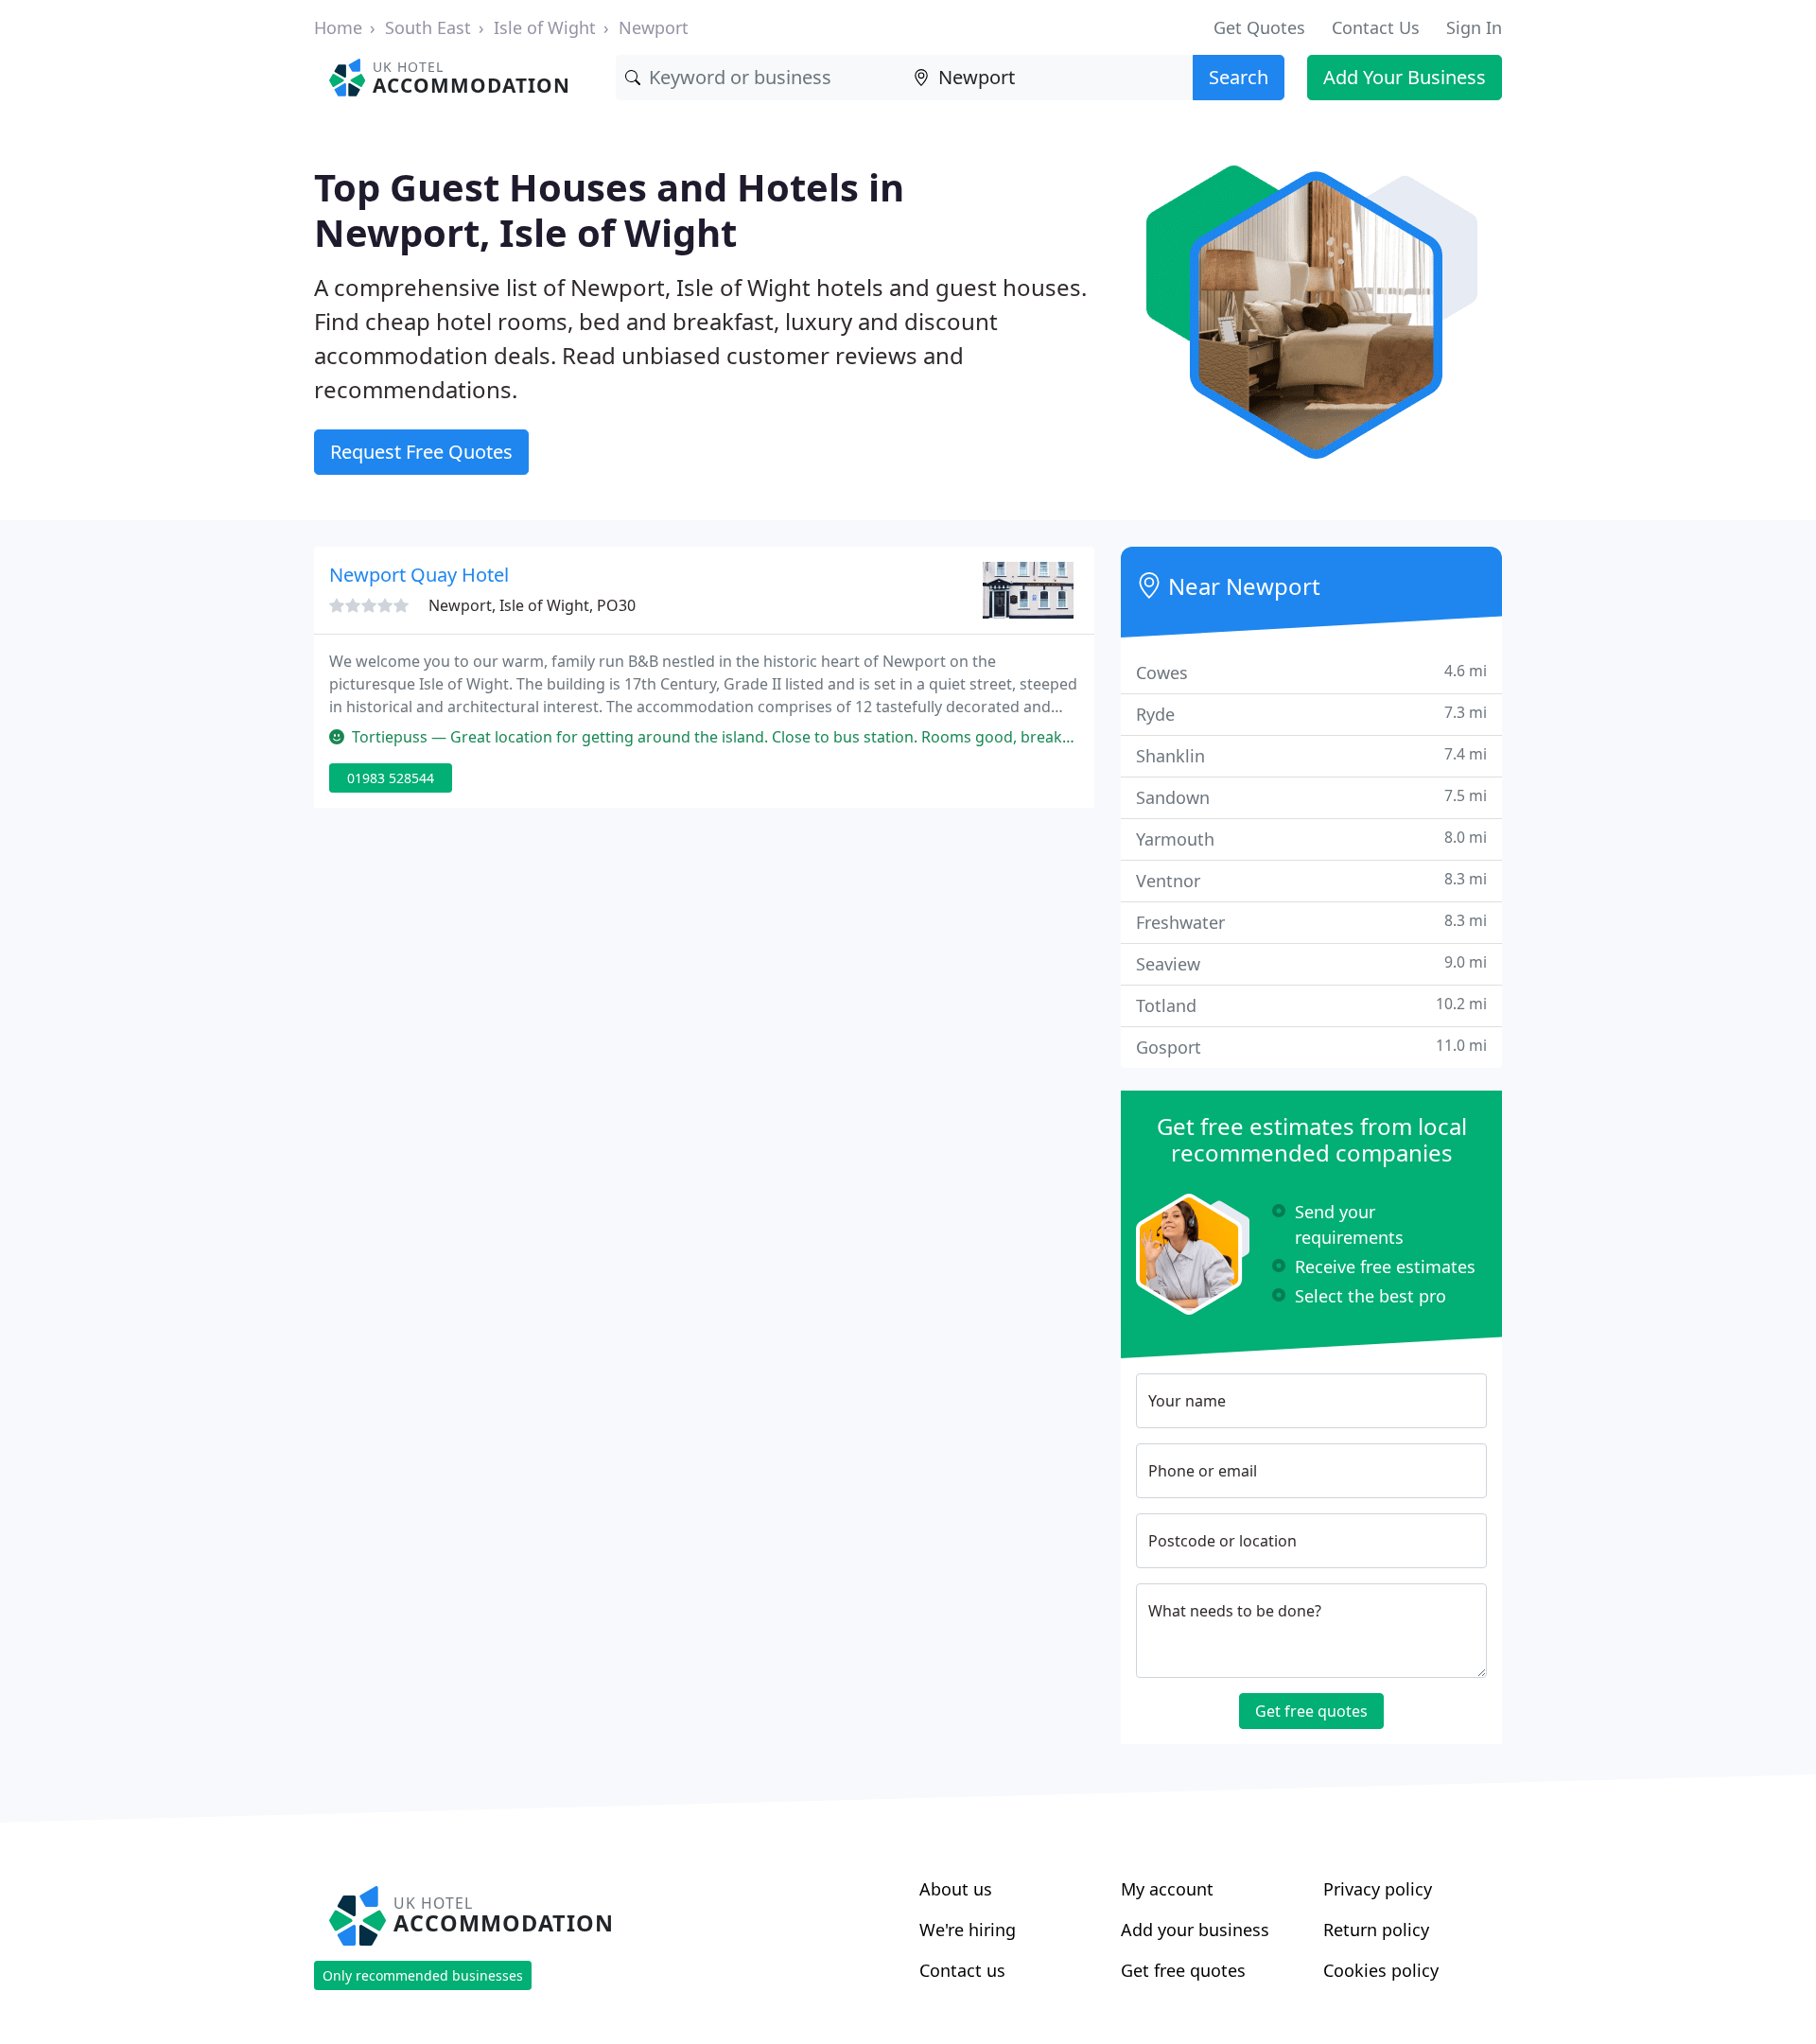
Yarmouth (1311, 839)
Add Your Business (1405, 77)
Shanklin (1311, 755)
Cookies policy (1381, 1970)
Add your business (1195, 1930)
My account (1167, 1889)
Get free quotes (1311, 1711)
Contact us (962, 1970)
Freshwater (1311, 922)
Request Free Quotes (421, 452)
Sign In (1474, 27)
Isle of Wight (545, 27)
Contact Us (1376, 27)
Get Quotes (1259, 27)
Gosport (1311, 1047)
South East (428, 27)
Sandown (1311, 797)
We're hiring (968, 1930)
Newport (654, 27)
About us (956, 1889)
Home (338, 27)
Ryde (1311, 714)
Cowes (1311, 672)
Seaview (1311, 963)
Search (1239, 77)
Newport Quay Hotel (419, 575)
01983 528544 (391, 778)
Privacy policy (1378, 1889)
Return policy (1376, 1930)
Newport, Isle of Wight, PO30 (532, 605)
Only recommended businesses (423, 1975)
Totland (1311, 1005)
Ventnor (1311, 880)
